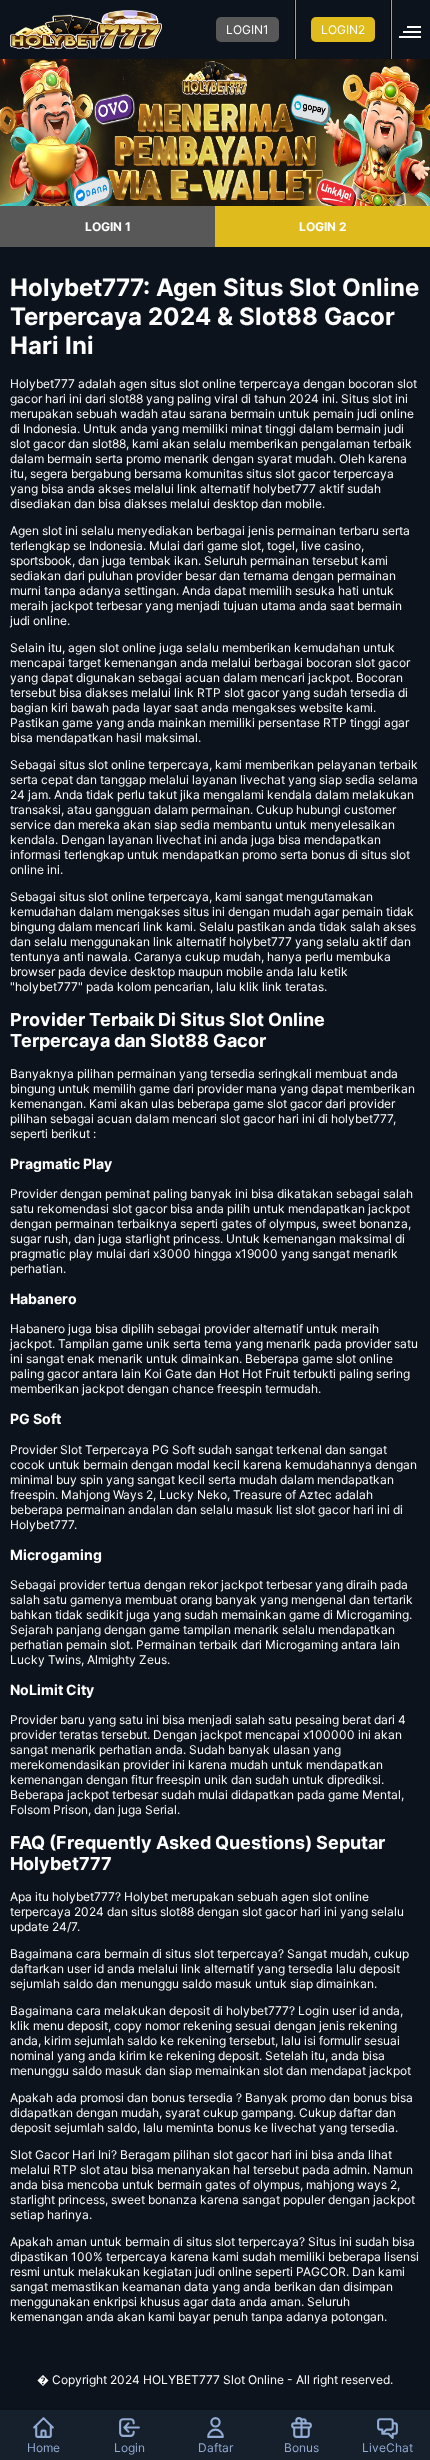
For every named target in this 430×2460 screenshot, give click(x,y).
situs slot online (102, 764)
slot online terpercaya (148, 896)
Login (129, 2447)
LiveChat (387, 2447)
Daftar (215, 2447)
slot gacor (382, 662)
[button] (416, 29)
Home (43, 2447)
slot (52, 530)
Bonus (301, 2447)
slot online (207, 383)
